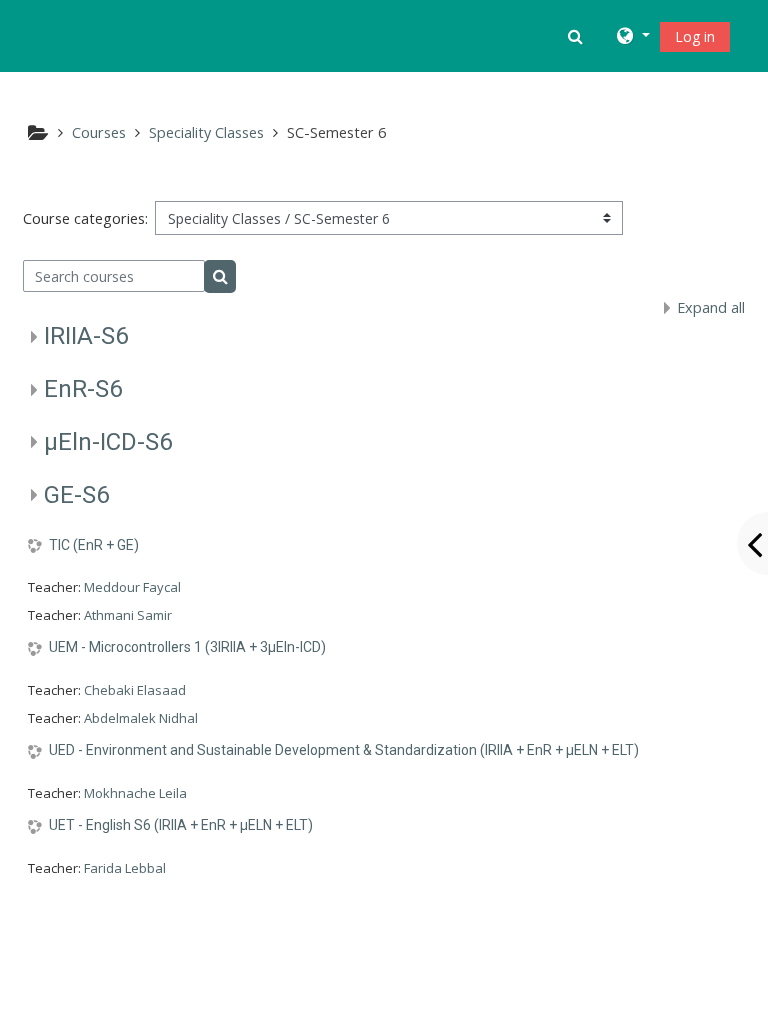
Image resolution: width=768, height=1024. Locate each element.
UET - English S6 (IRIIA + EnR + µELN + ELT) (181, 825)
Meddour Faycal (132, 587)
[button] (577, 36)
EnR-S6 (83, 389)
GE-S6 (76, 495)
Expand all (711, 307)
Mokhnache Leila (135, 793)
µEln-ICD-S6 (108, 442)
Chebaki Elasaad (135, 690)
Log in (695, 36)
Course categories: (85, 218)
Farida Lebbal (125, 868)
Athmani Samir (128, 615)
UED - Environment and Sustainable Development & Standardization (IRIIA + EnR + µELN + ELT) (344, 750)
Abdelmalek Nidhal (141, 718)
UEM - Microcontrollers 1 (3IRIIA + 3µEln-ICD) (187, 647)
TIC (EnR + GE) (94, 545)
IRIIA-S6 (86, 336)
